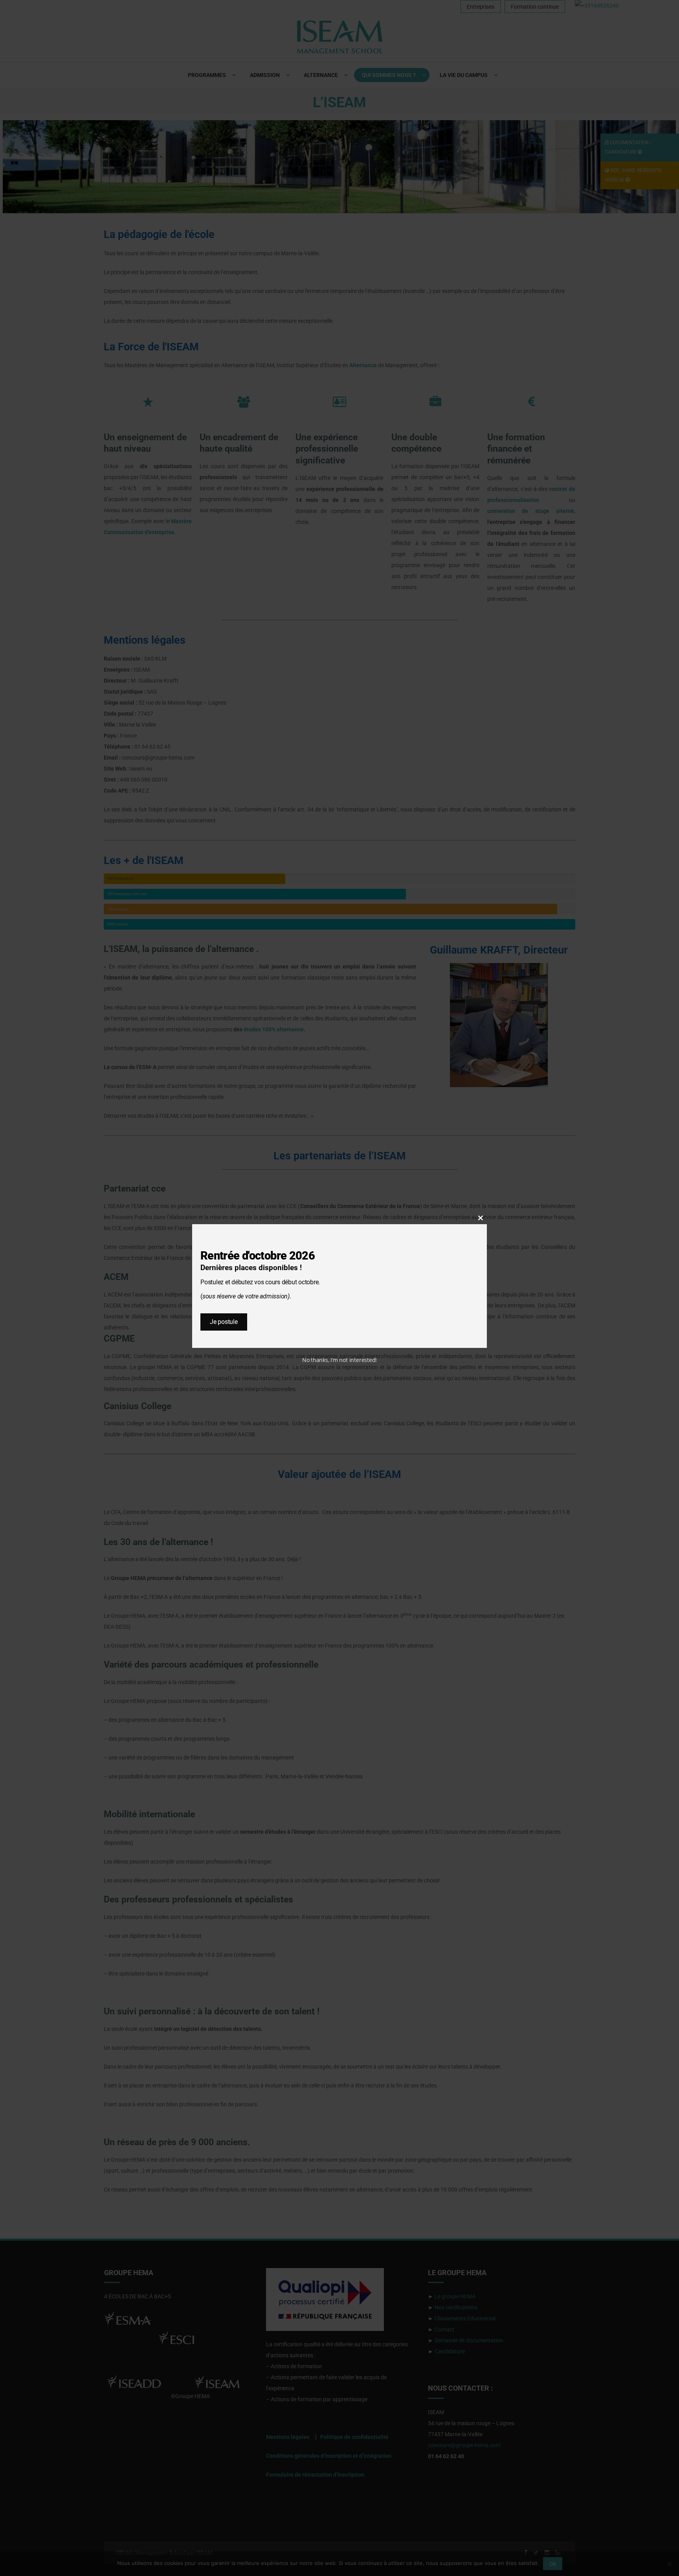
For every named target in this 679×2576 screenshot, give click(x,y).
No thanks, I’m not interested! (339, 1360)
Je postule (224, 1322)
